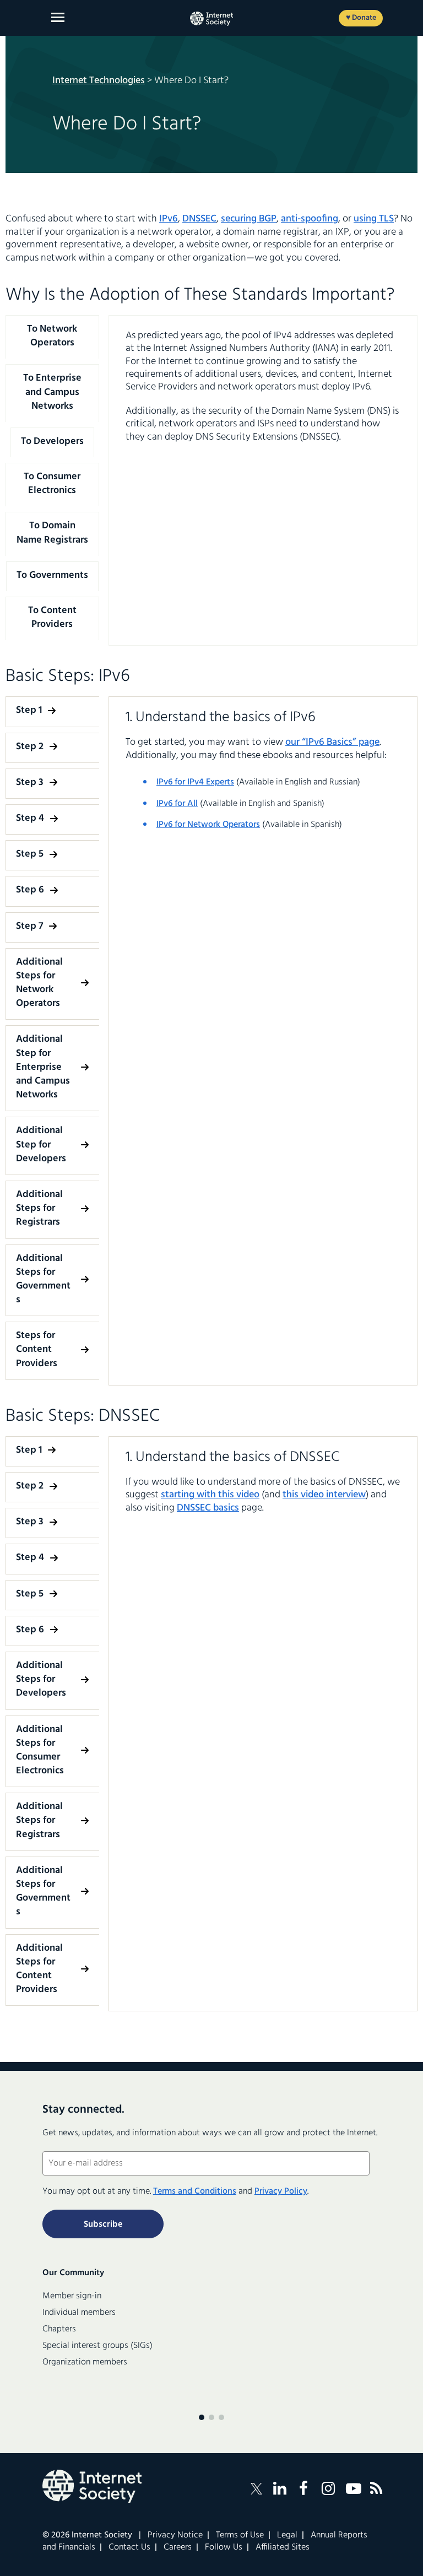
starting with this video (210, 1495)
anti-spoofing (310, 219)
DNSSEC (199, 219)
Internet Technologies (99, 81)
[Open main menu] (58, 17)
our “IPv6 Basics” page (332, 742)
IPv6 (169, 219)
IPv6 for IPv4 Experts (195, 782)
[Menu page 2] (211, 2417)
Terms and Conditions (195, 2191)
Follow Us (224, 2547)
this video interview (324, 1495)
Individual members (79, 2313)
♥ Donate (361, 18)
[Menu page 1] (202, 2417)
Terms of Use (240, 2535)
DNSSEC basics (208, 1508)
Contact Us (129, 2547)
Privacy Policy (281, 2191)
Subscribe (103, 2225)
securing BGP (249, 219)
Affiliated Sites (283, 2547)
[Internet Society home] (211, 19)
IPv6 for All (177, 804)
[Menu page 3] (221, 2417)
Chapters (59, 2329)
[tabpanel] (263, 386)
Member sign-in (72, 2296)
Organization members (85, 2362)
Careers (178, 2547)
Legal (287, 2535)
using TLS (374, 219)
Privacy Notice (175, 2535)
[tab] (52, 336)
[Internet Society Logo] (92, 2486)
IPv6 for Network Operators (208, 825)
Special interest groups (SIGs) (97, 2346)
